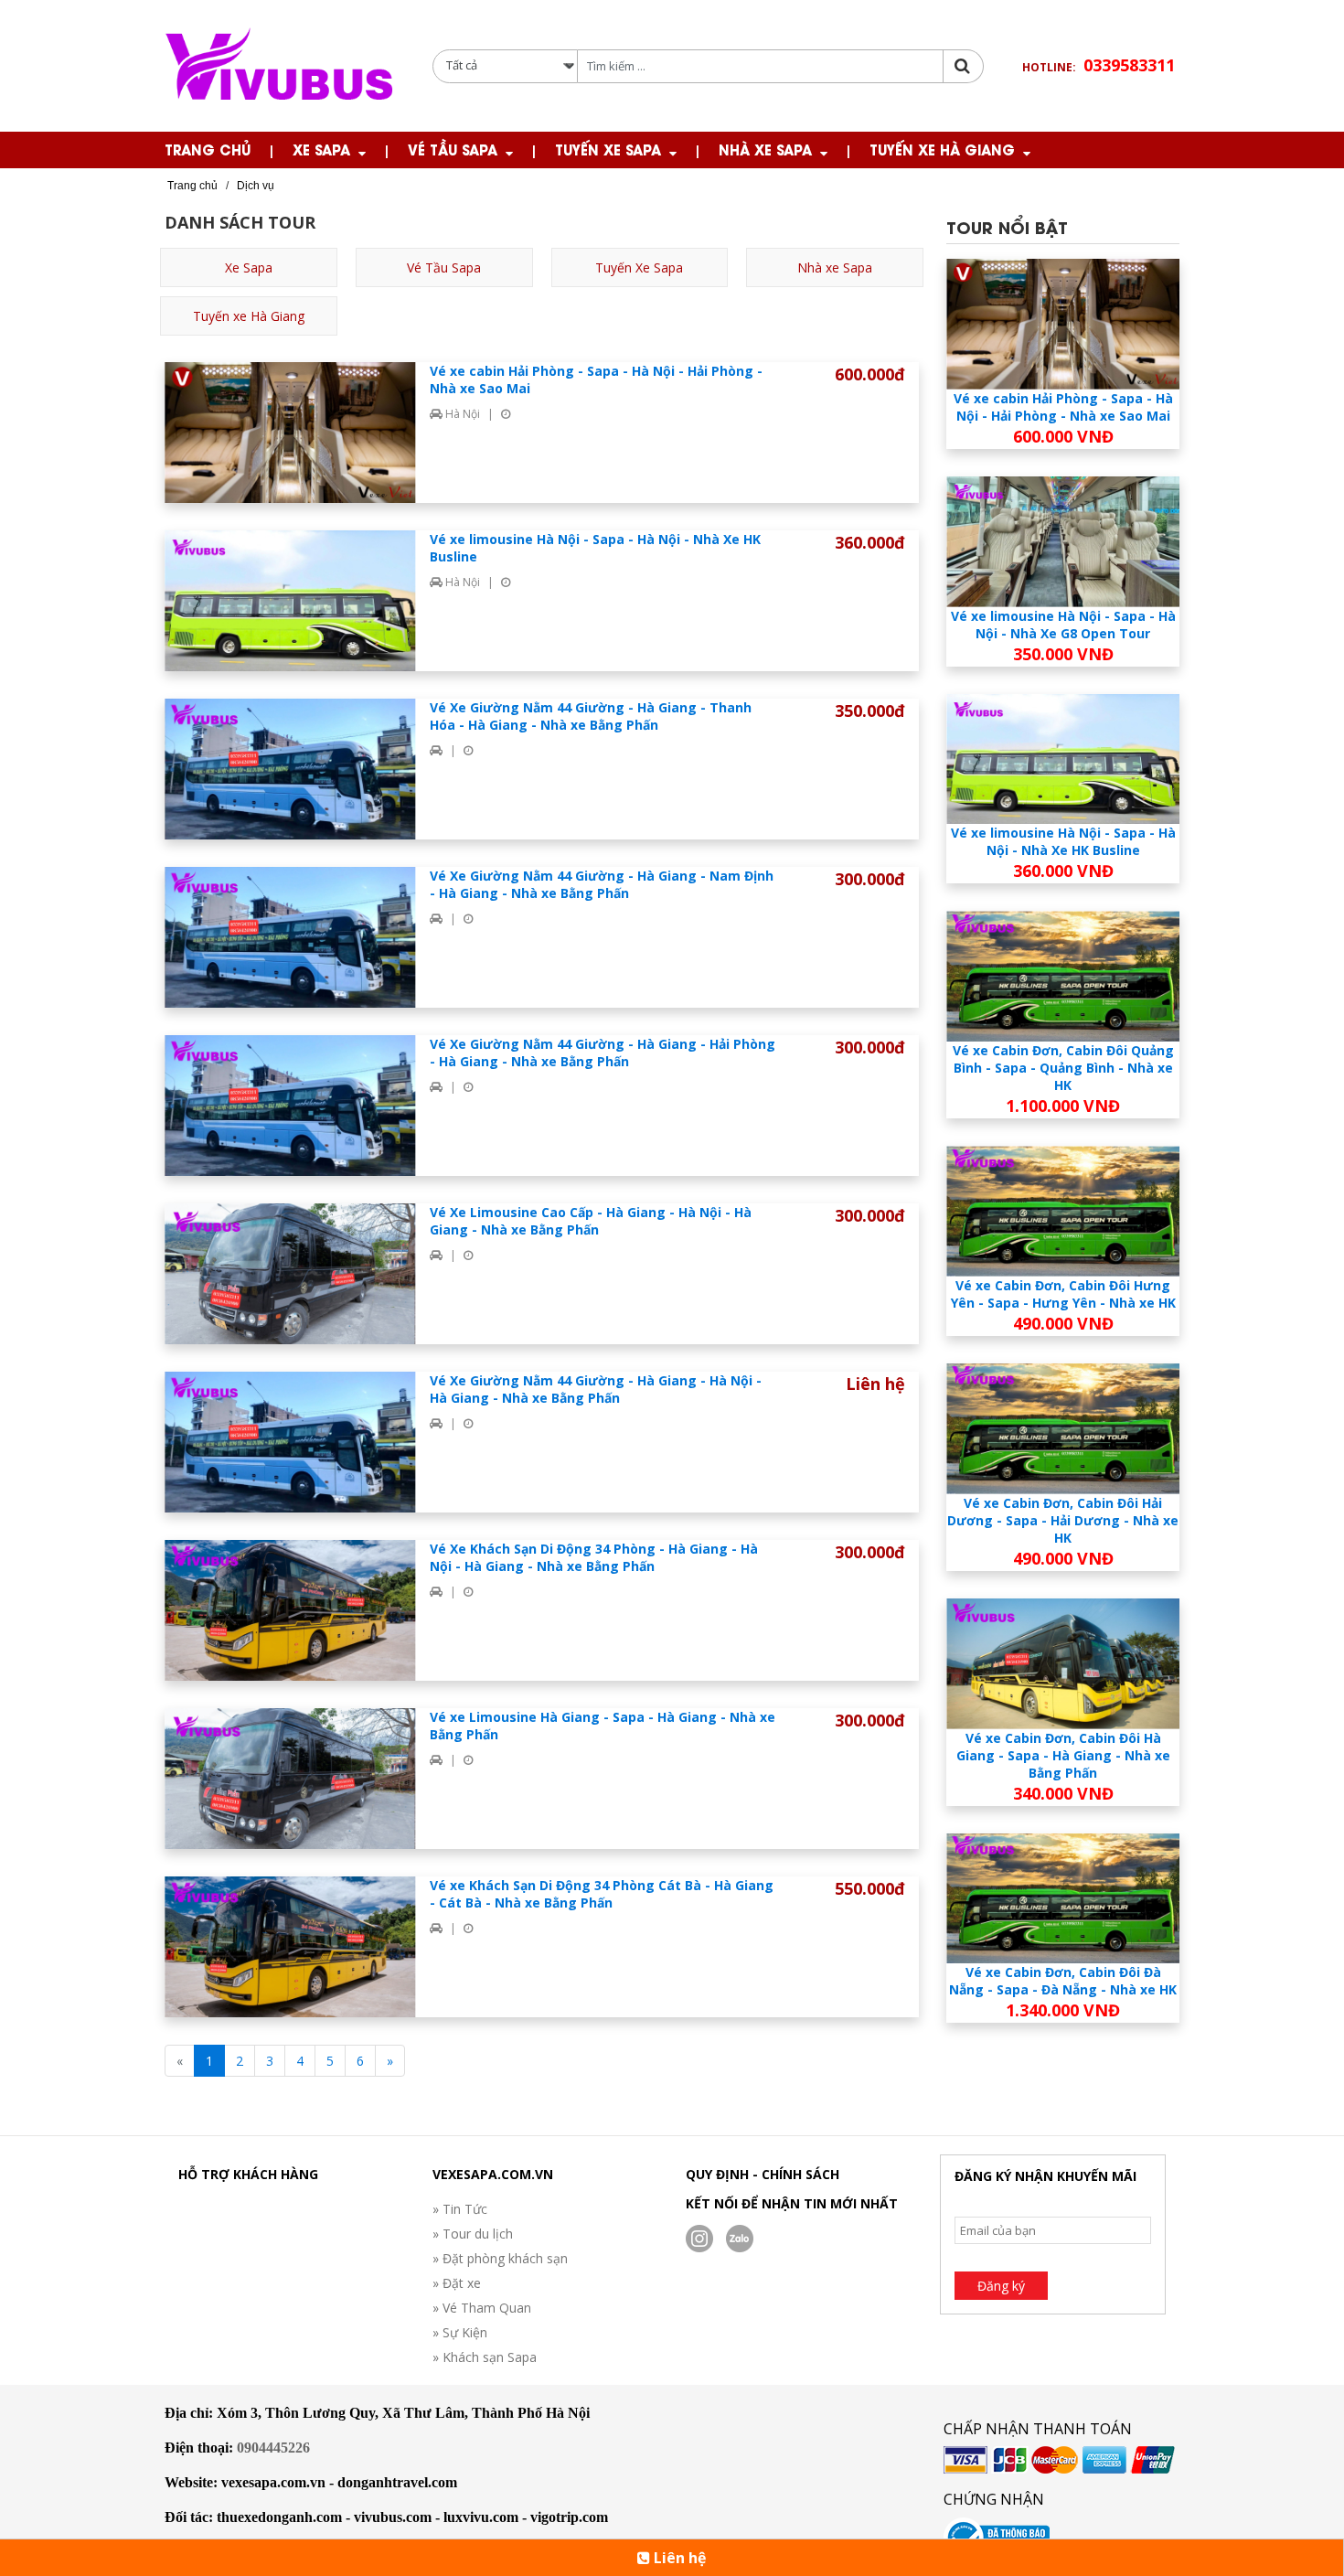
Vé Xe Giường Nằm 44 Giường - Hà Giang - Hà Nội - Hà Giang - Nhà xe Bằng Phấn (596, 1389)
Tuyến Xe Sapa (608, 149)
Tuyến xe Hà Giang (942, 149)
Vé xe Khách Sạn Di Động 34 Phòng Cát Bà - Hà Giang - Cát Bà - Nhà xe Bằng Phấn (602, 1894)
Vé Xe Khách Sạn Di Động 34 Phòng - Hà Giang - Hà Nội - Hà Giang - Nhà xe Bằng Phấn (594, 1557)
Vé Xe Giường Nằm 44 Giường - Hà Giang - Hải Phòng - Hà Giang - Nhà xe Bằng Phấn (603, 1053)
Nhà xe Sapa (765, 149)
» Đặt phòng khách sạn (500, 2258)
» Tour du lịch (473, 2234)
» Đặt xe (457, 2283)
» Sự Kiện (460, 2332)
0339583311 (1129, 65)
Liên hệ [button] (678, 2558)
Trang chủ (208, 149)
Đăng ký (1001, 2286)
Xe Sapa (321, 149)
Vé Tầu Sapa (453, 149)
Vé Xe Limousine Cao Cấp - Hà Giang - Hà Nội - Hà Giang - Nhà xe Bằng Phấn (591, 1221)
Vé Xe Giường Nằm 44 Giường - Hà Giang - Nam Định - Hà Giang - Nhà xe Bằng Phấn (602, 884)
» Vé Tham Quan (482, 2308)
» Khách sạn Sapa (485, 2357)
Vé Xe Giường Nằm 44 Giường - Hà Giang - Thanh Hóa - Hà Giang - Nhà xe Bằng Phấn (591, 716)
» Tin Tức (460, 2209)
